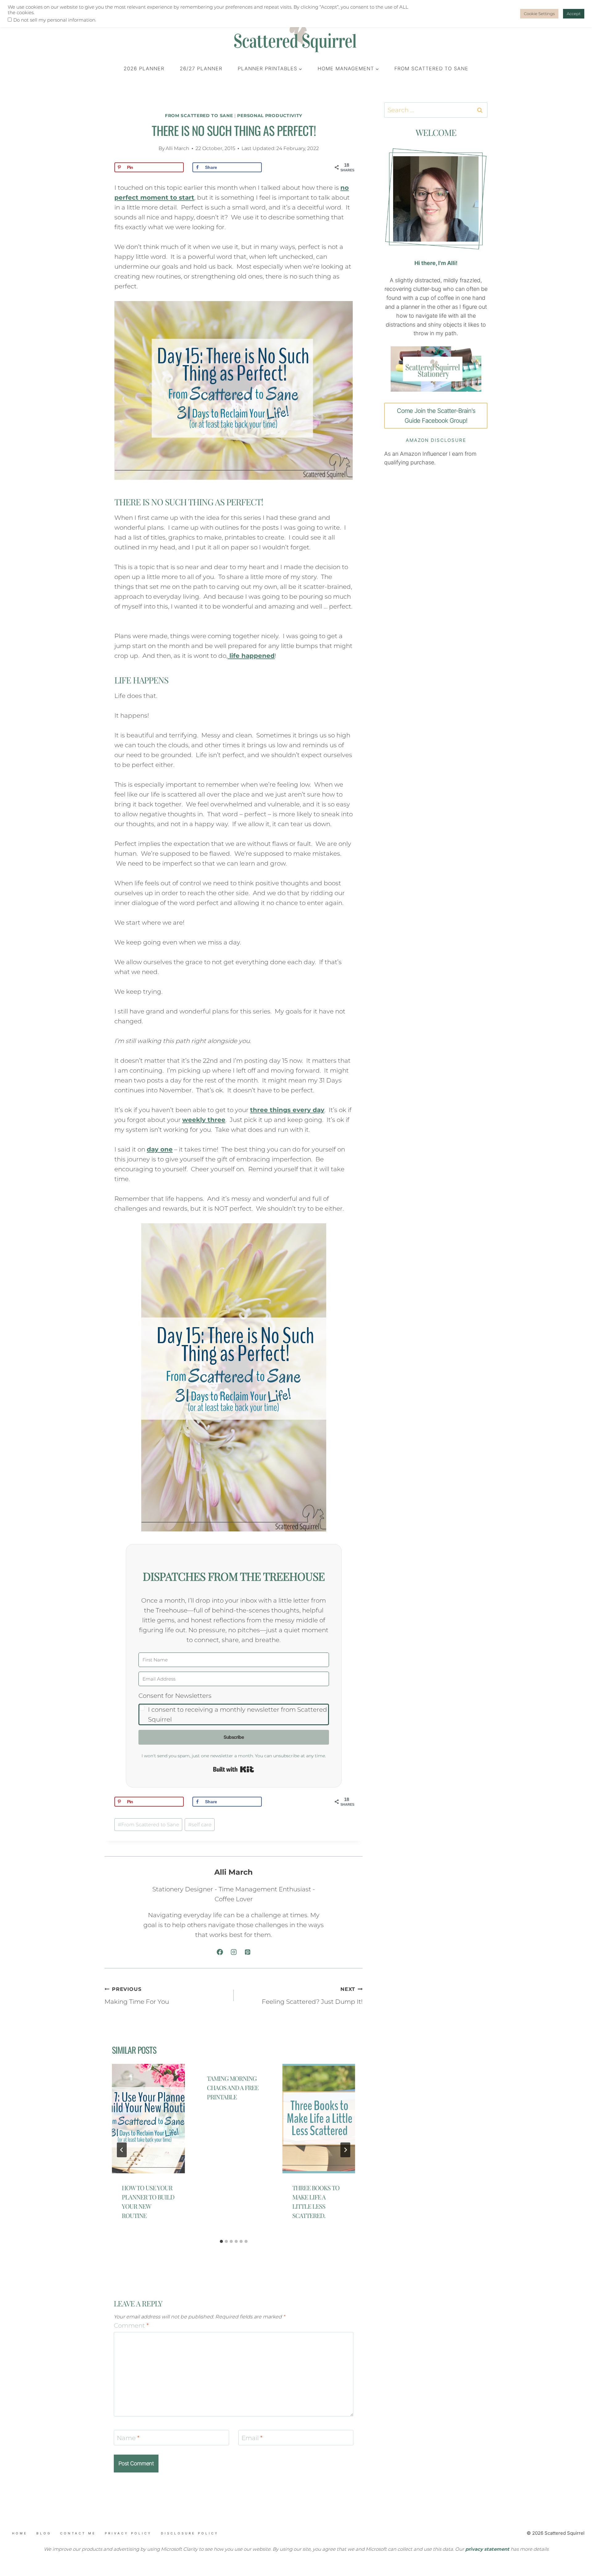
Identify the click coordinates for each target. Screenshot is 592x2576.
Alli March (177, 148)
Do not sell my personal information (54, 20)
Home (20, 2533)
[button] (234, 1708)
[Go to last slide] (122, 2150)
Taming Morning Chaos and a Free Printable (233, 2087)
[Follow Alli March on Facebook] (220, 1952)
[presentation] (148, 2119)
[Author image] (152, 149)
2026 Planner (144, 68)
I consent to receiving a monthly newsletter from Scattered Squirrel (238, 1714)
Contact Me (78, 2533)
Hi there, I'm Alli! (436, 263)
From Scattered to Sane (431, 68)
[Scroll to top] (43, 2541)
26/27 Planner (201, 68)
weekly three (204, 1120)
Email (252, 2438)
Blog (44, 2533)
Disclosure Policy (190, 2533)
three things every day (287, 1110)
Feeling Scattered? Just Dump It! (312, 1996)
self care (200, 1825)
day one (160, 1149)
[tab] (221, 2241)
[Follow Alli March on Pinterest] (248, 1952)
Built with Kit (234, 1769)
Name (128, 2438)
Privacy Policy (128, 2533)
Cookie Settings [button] (539, 14)
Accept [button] (574, 14)
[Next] (345, 2150)
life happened (251, 656)
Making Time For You (137, 1996)
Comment (131, 2325)
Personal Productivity (270, 116)
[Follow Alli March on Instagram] (234, 1952)
